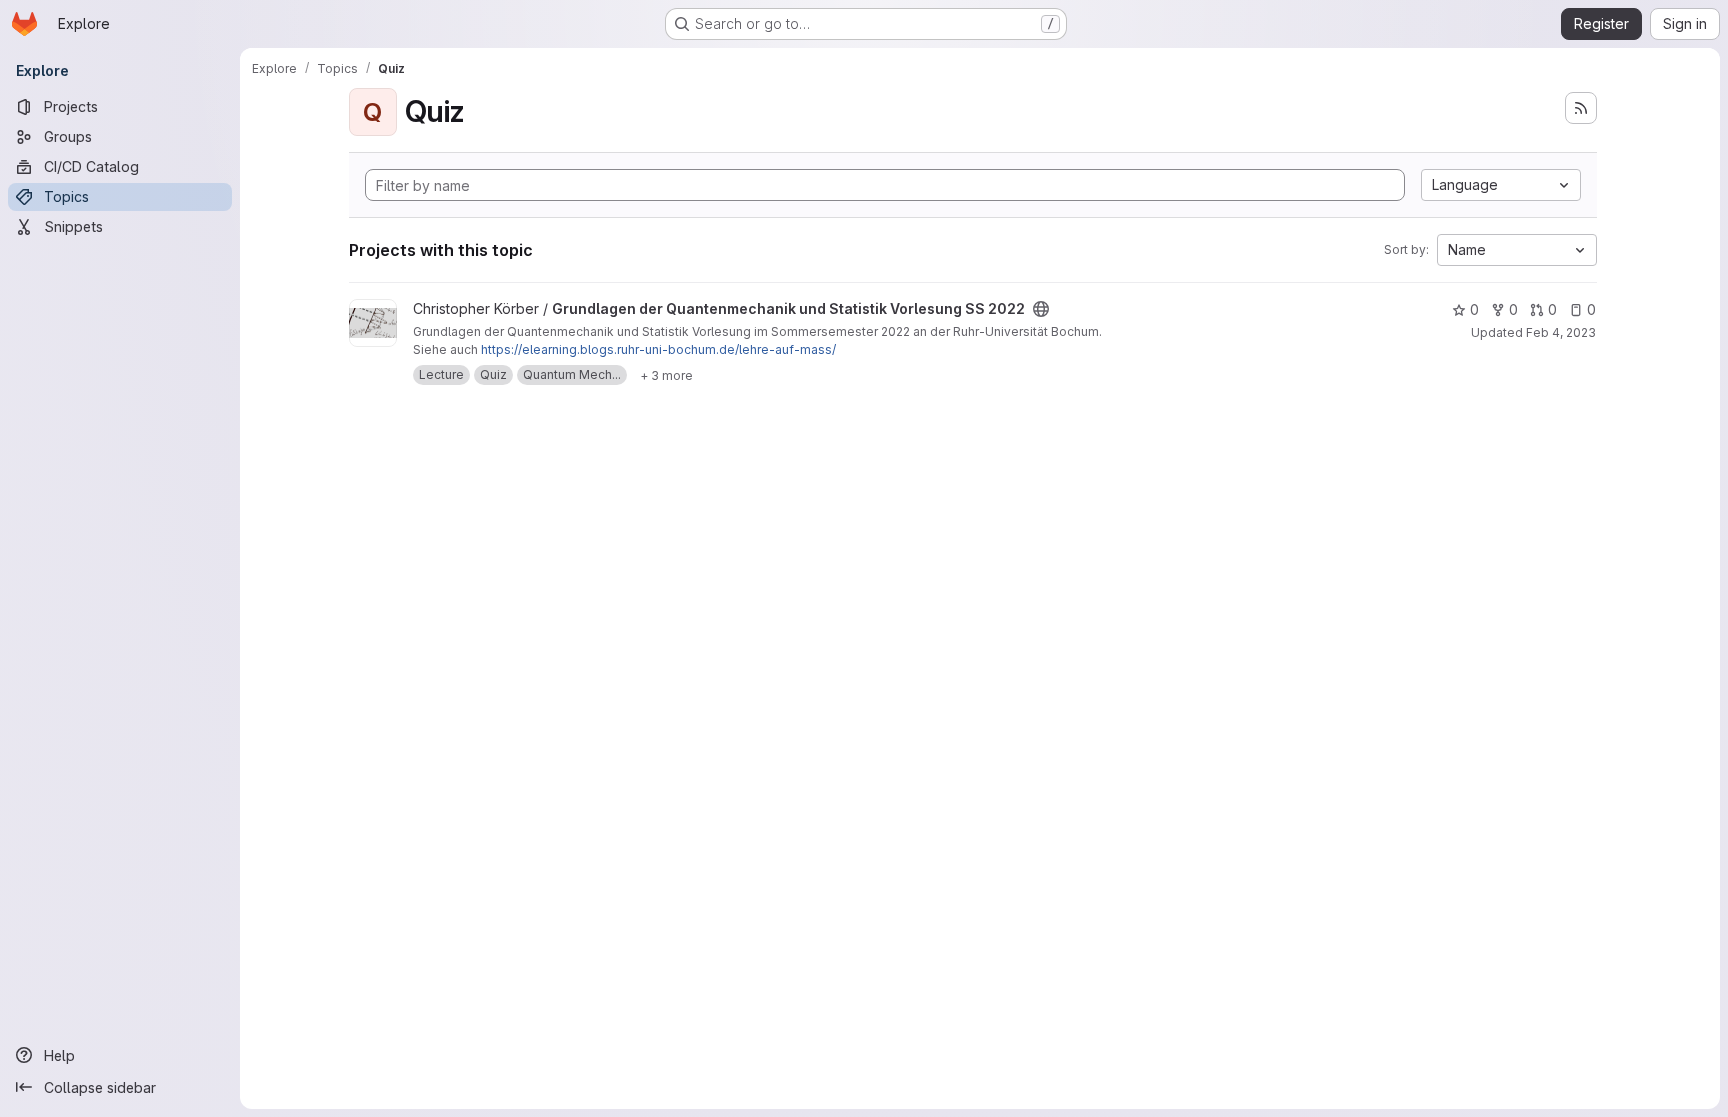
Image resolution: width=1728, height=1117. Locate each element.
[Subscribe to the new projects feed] (1581, 108)
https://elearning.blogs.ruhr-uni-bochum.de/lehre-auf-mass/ (658, 349)
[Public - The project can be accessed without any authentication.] (1041, 309)
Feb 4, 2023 (1561, 332)
